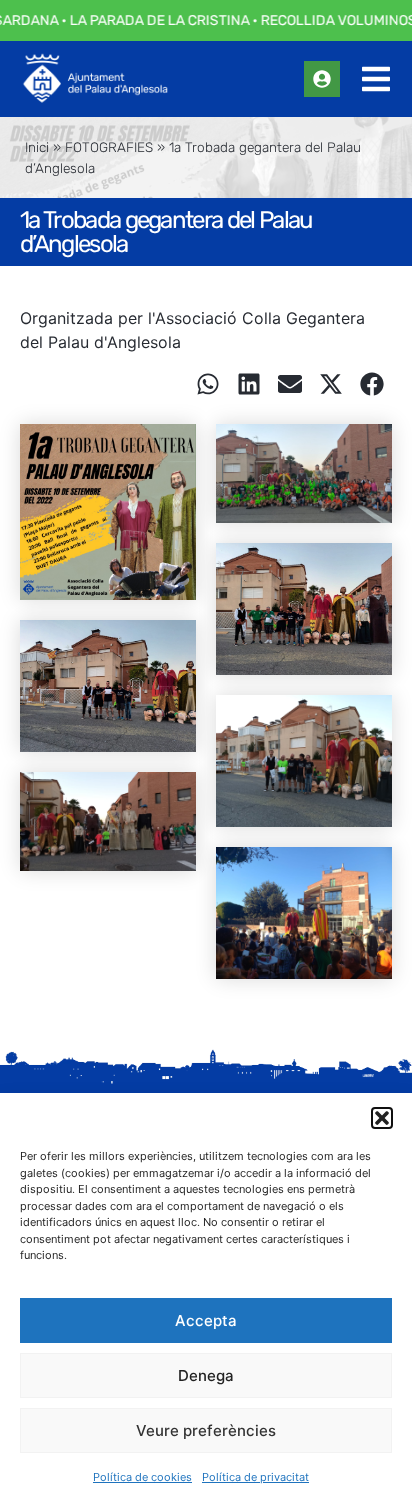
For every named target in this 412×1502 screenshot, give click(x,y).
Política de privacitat (255, 1477)
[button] (382, 1118)
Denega (206, 1375)
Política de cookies (142, 1477)
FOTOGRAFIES (109, 147)
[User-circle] (322, 79)
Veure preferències (206, 1430)
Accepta (206, 1320)
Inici (37, 147)
